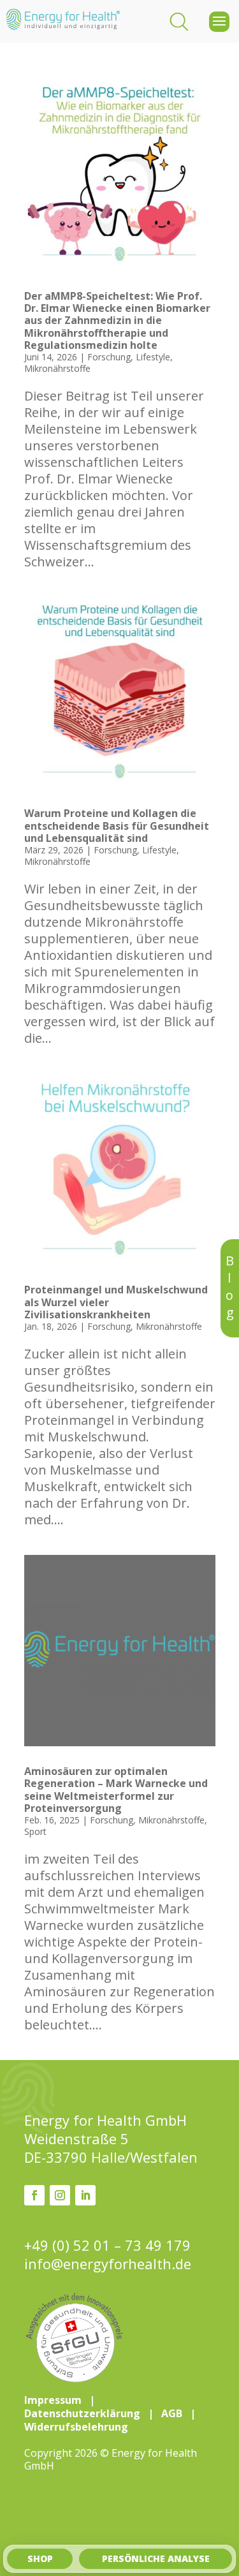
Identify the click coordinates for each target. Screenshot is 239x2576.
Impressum (53, 2400)
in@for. (108, 2264)
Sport (35, 1831)
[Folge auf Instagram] (60, 2195)
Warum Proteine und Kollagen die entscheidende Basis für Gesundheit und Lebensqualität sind (117, 825)
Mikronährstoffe (57, 368)
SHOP (40, 2558)
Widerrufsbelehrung (76, 2427)
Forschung (109, 357)
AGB (172, 2413)
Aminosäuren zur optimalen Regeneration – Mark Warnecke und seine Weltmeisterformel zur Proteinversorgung (116, 1790)
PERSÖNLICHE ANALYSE (156, 2558)
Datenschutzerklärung (82, 2413)
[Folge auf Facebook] (34, 2195)
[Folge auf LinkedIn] (85, 2195)
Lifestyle (153, 357)
